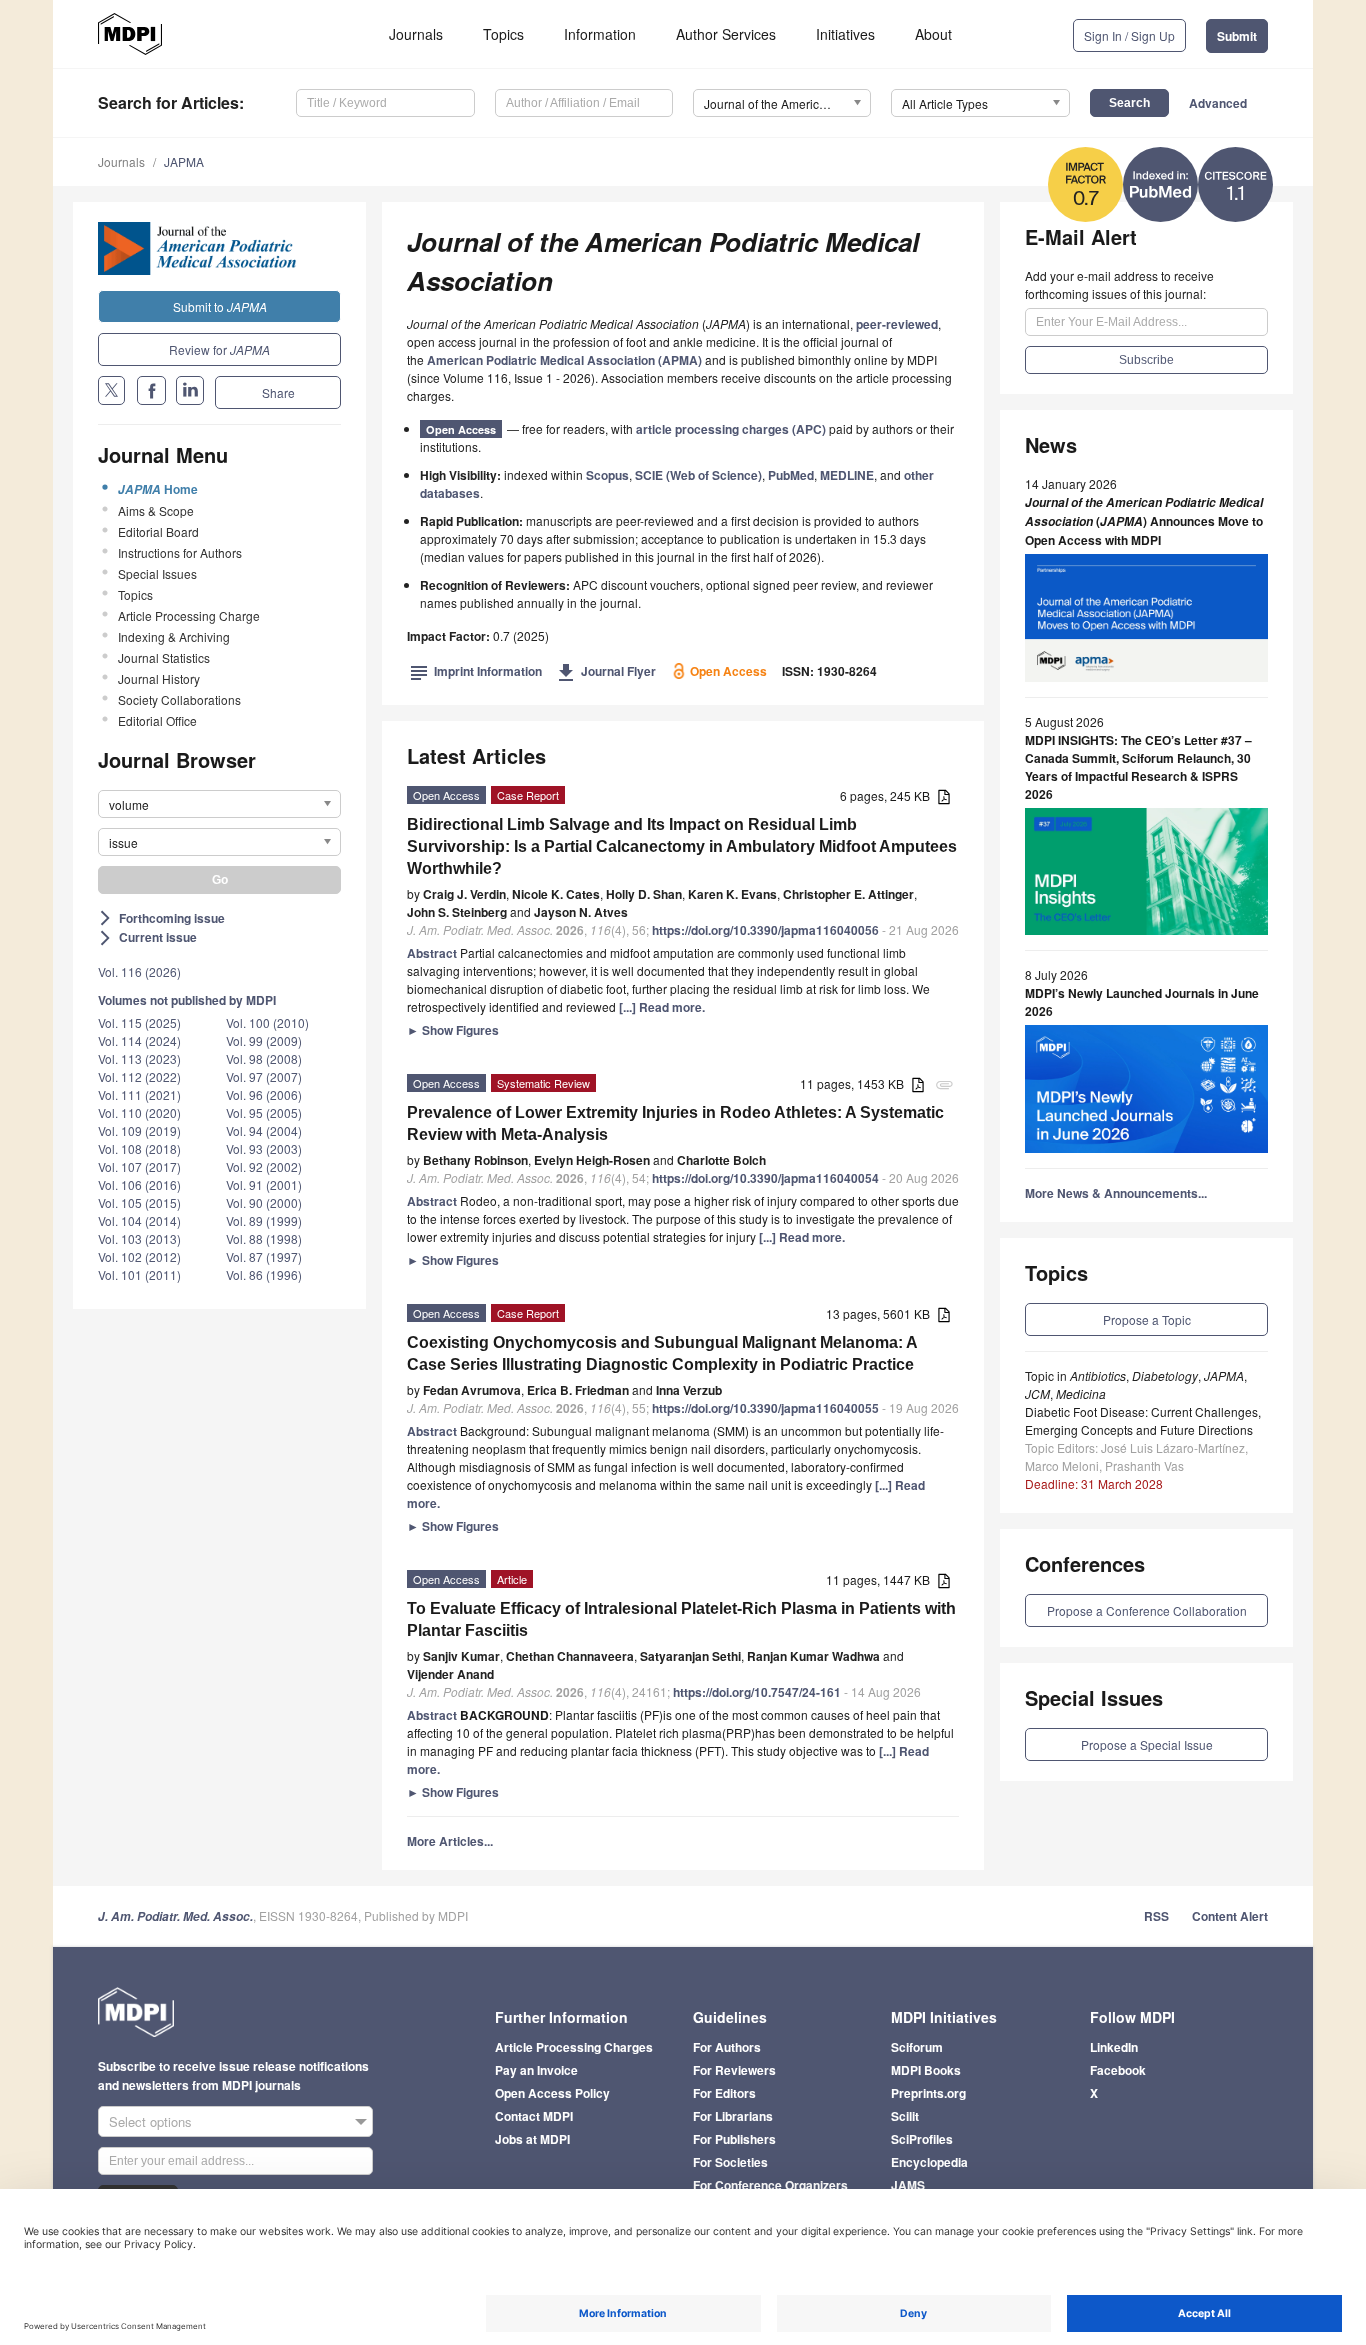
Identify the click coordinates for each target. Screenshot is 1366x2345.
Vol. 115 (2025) (139, 1022)
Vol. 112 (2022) (139, 1076)
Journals (416, 34)
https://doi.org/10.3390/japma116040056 (765, 930)
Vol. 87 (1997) (264, 1256)
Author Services (726, 34)
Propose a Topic (1147, 1319)
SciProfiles (922, 2139)
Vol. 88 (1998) (264, 1238)
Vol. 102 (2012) (139, 1256)
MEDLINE (847, 475)
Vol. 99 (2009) (264, 1040)
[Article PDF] (944, 797)
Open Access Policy (552, 2093)
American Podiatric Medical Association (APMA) (564, 360)
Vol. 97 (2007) (264, 1076)
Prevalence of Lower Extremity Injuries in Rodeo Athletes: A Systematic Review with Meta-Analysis (675, 1123)
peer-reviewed (897, 324)
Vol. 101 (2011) (139, 1274)
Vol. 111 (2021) (139, 1094)
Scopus (607, 475)
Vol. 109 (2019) (139, 1130)
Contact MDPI (534, 2116)
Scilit (905, 2116)
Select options (150, 2121)
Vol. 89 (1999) (264, 1220)
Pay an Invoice (536, 2070)
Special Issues (157, 573)
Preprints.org (928, 2093)
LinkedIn (1114, 2047)
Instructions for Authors (180, 552)
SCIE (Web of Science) (698, 475)
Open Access (461, 429)
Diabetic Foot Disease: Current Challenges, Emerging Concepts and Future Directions (1143, 1420)
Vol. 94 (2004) (264, 1130)
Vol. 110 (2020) (139, 1112)
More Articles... (450, 1841)
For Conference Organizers (770, 2185)
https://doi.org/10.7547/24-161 (757, 1692)
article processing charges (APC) (731, 429)
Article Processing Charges (574, 2047)
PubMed (791, 475)
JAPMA (184, 161)
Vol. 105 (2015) (139, 1202)
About (933, 34)
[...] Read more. (662, 1007)
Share (278, 392)
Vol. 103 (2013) (139, 1238)
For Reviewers (734, 2070)
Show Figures (453, 1030)
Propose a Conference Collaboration (1147, 1610)
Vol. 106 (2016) (139, 1184)
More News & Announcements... (1116, 1193)
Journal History (159, 678)
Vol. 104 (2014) (139, 1220)
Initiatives (845, 34)
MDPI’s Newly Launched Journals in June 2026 (1142, 1002)
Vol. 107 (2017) (139, 1166)
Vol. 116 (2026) (139, 971)
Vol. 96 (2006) (264, 1094)
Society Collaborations (179, 699)
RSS (1156, 1916)
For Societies (730, 2162)
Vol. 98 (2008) (264, 1058)
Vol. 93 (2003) (264, 1148)
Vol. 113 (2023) (139, 1058)
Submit (1237, 36)
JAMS (908, 2185)
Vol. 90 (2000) (264, 1202)
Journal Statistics (164, 657)
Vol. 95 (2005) (264, 1112)
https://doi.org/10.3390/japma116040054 (765, 1178)
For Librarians (733, 2116)
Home (158, 489)
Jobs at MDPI (532, 2139)
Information (600, 34)
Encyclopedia (929, 2162)
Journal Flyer (606, 671)
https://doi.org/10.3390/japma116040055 (765, 1408)
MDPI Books (926, 2070)
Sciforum (917, 2047)
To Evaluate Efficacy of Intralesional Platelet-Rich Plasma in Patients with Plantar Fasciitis (681, 1619)
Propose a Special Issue (1147, 1744)
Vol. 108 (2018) (139, 1148)
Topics (503, 34)
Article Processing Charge (189, 615)
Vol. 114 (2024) (139, 1040)
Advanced (1218, 103)
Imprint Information (476, 671)
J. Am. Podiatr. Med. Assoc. (175, 1916)
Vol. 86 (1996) (264, 1274)
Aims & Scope (156, 510)
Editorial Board (158, 531)
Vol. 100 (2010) (267, 1022)
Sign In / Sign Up (1129, 35)
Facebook (1118, 2070)
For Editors (724, 2093)
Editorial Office (157, 720)
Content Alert (1230, 1916)
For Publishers (734, 2139)
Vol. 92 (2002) (264, 1166)
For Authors (727, 2047)
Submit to (220, 306)
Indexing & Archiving (174, 636)
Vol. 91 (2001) (264, 1184)
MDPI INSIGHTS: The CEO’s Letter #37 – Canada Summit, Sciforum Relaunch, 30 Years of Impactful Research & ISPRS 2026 (1138, 767)
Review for (219, 349)
